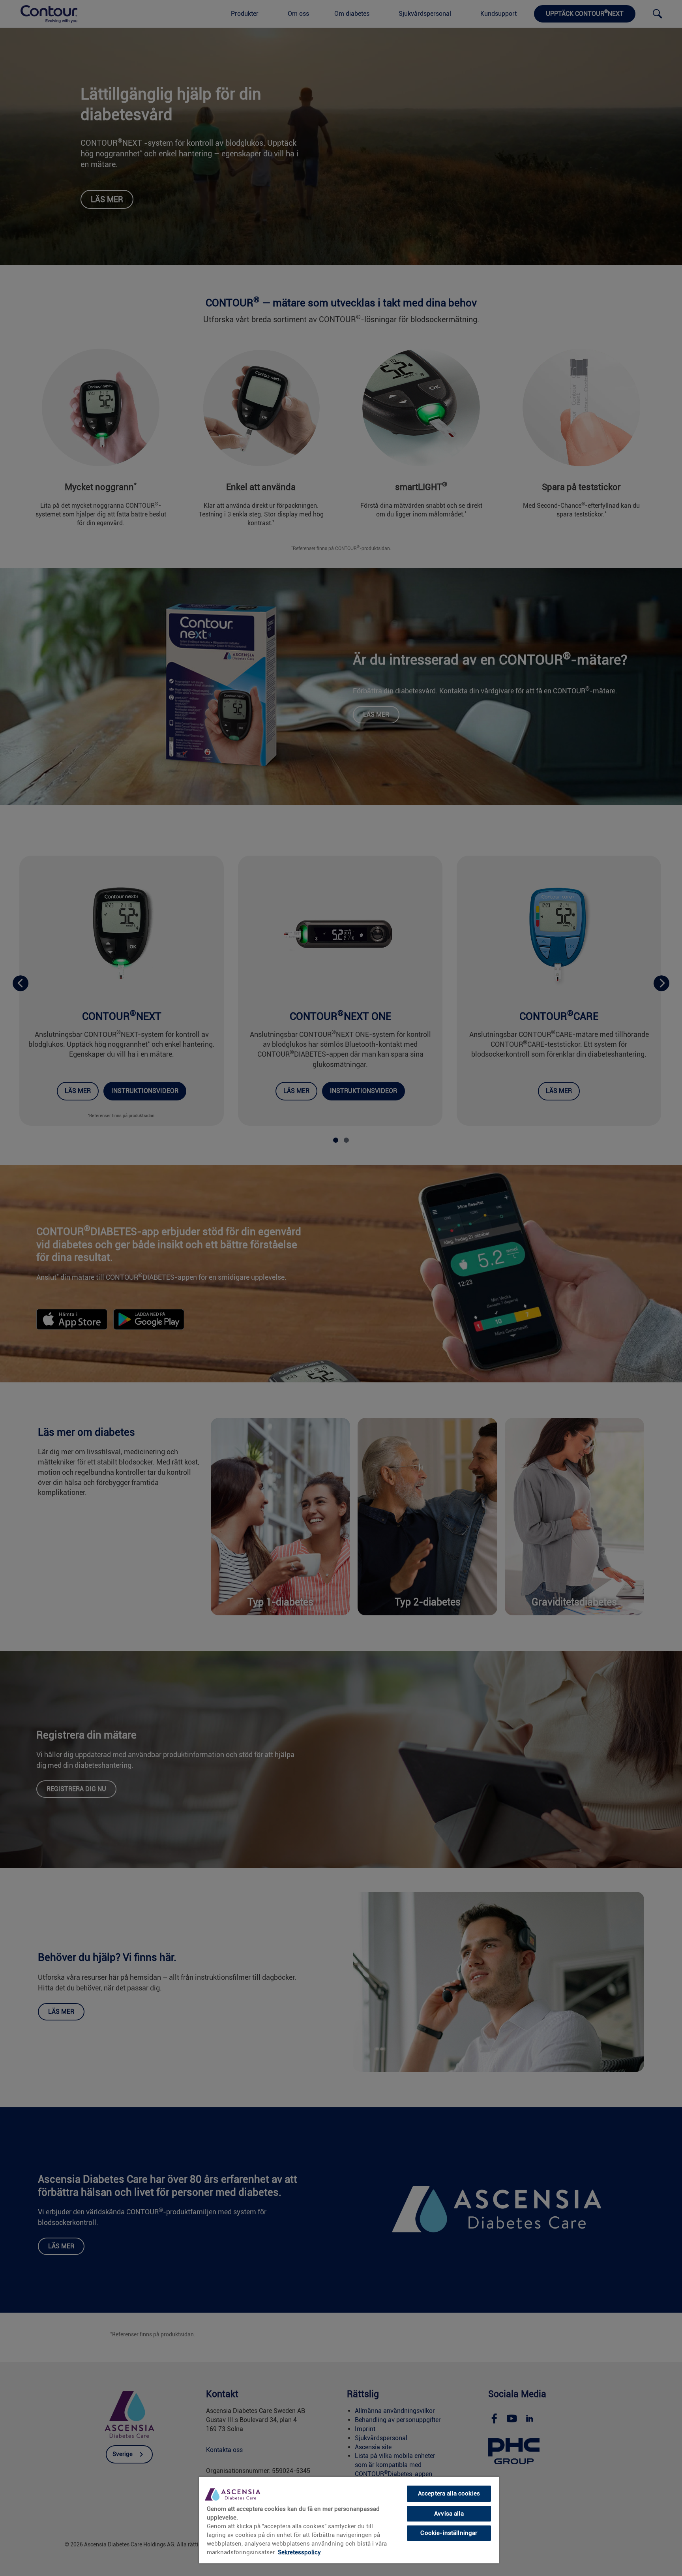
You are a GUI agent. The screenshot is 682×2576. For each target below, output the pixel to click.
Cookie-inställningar (449, 2533)
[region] (349, 2520)
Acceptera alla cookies (449, 2493)
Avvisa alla (449, 2514)
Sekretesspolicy (299, 2552)
